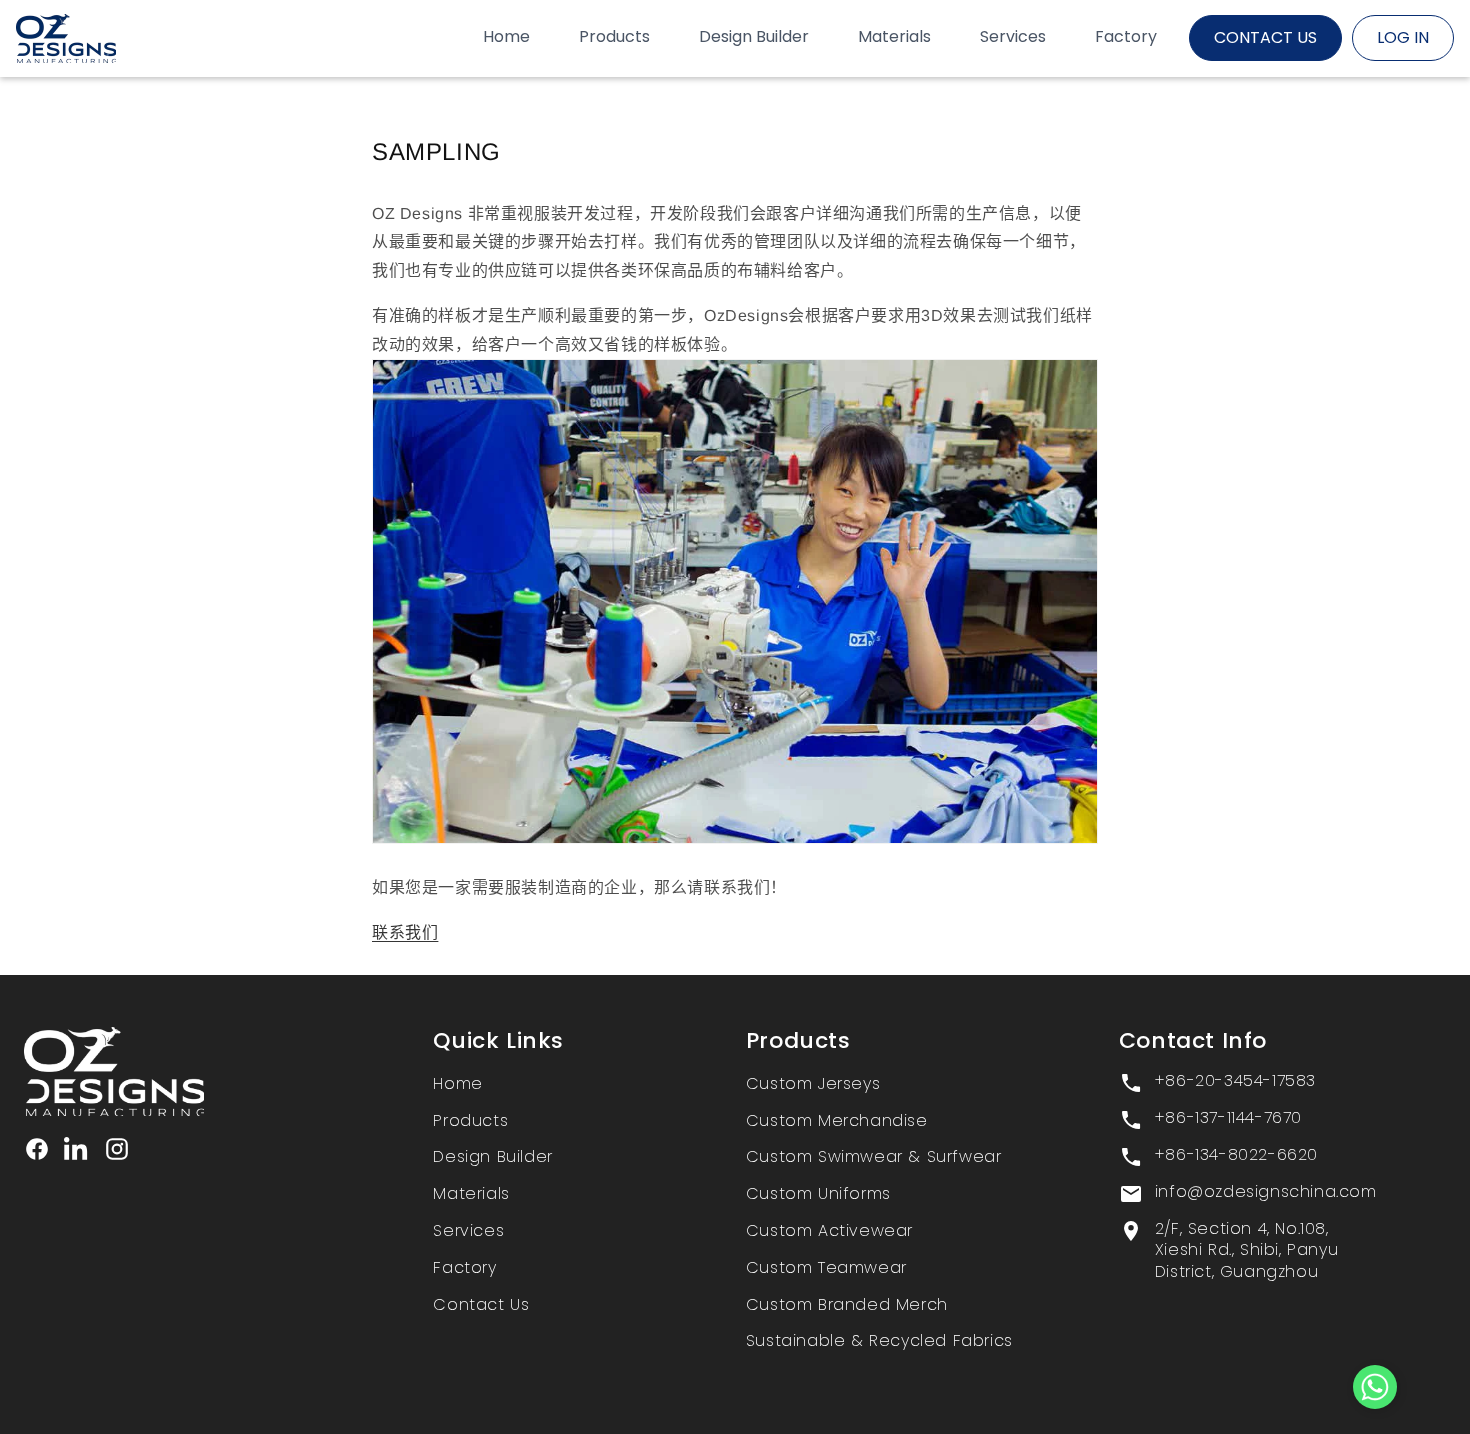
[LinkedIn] (77, 1149)
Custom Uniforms (818, 1193)
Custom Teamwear (826, 1267)
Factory (464, 1267)
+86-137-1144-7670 (1228, 1118)
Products (470, 1120)
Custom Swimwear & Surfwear (874, 1156)
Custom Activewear (829, 1230)
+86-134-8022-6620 (1236, 1155)
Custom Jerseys (813, 1083)
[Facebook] (37, 1149)
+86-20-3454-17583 (1235, 1081)
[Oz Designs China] (193, 1071)
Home (457, 1083)
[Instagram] (117, 1149)
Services (468, 1230)
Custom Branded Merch (847, 1304)
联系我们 (405, 932)
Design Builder (492, 1156)
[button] (1375, 1392)
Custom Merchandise (837, 1120)
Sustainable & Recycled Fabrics (879, 1340)
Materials (471, 1193)
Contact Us (481, 1304)
